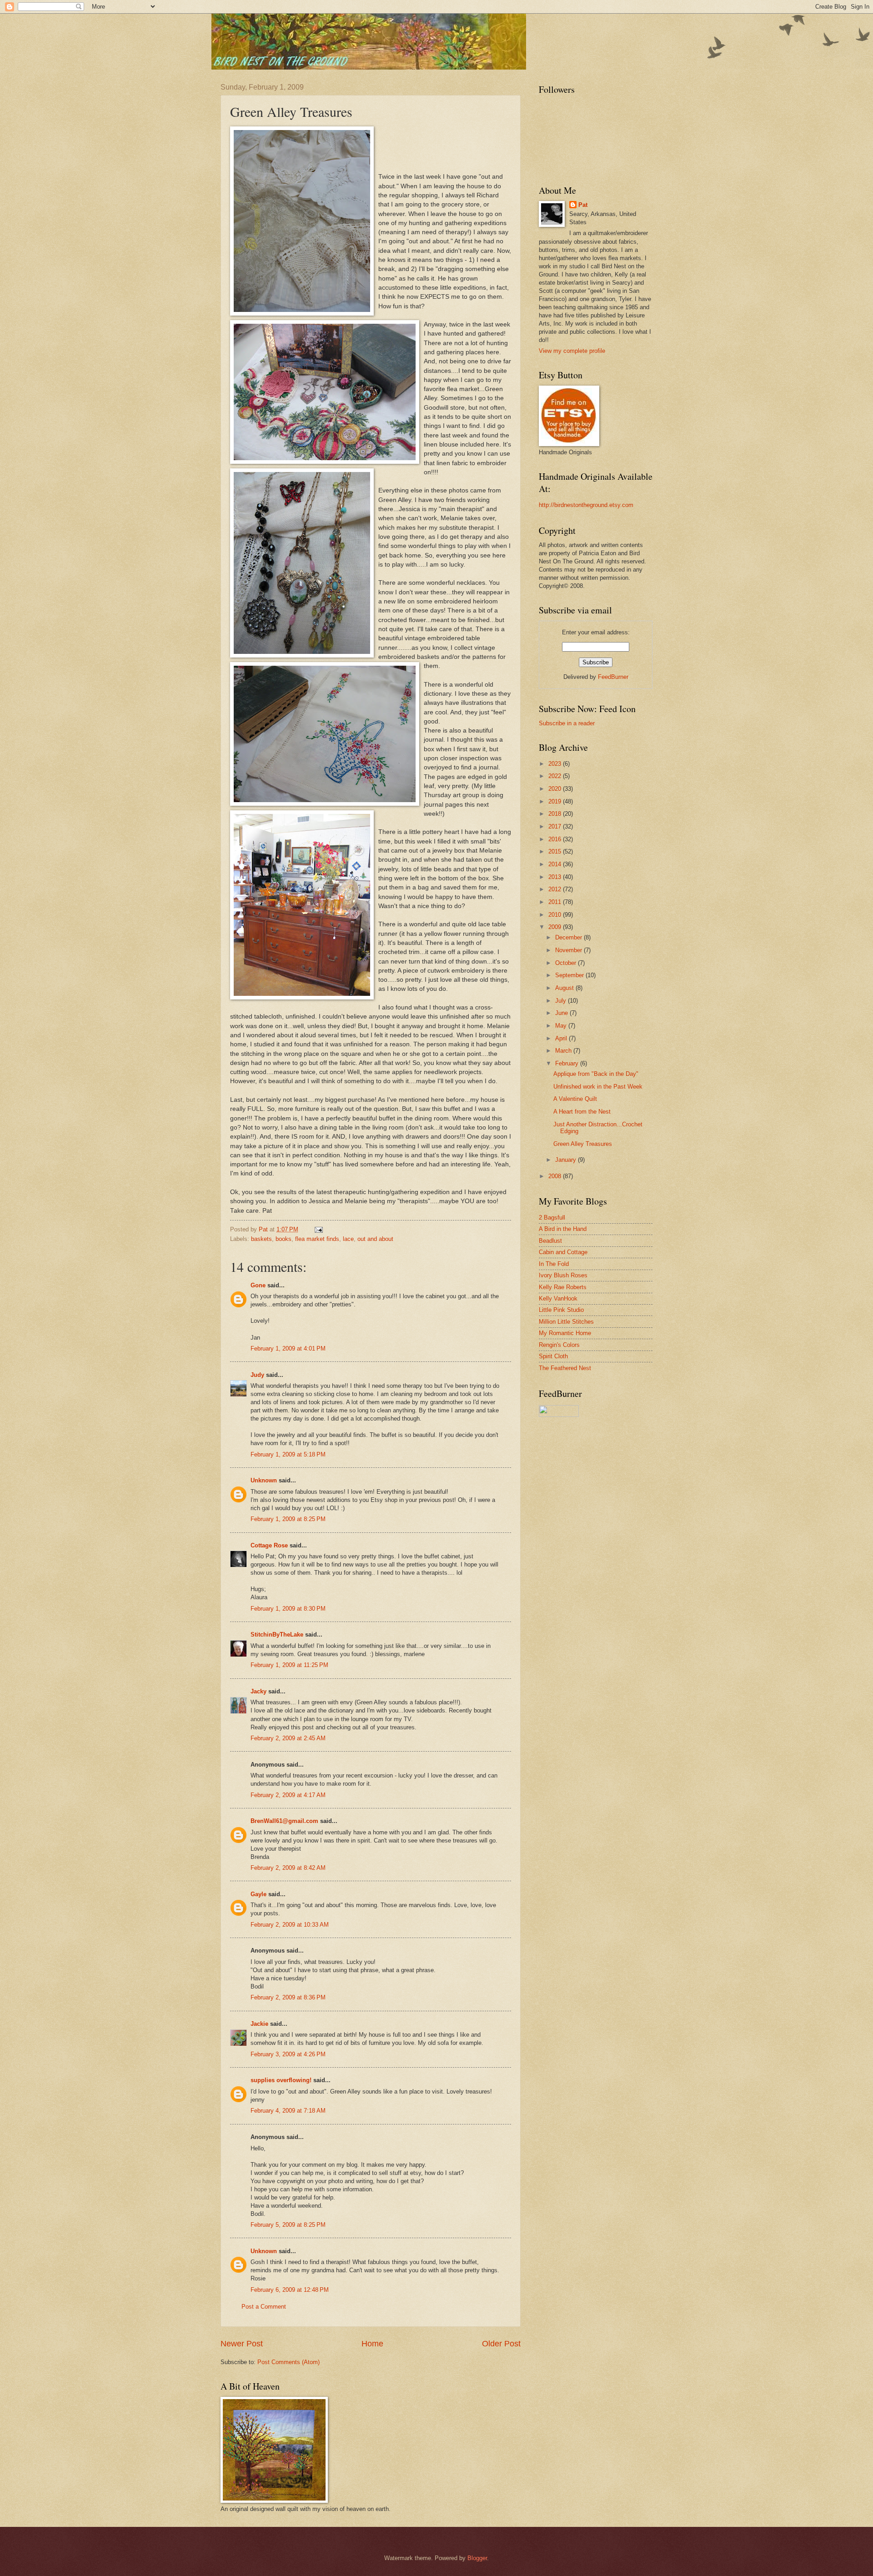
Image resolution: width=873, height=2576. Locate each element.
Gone (258, 1285)
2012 (556, 889)
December (569, 937)
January (567, 1160)
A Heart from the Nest (582, 1112)
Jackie (259, 2024)
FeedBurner (613, 677)
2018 (556, 814)
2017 (556, 826)
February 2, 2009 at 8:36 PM (288, 1997)
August (565, 988)
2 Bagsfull (552, 1218)
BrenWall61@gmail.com (284, 1821)
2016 (556, 839)
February (568, 1063)
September (570, 975)
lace (348, 1239)
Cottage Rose (269, 1545)
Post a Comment (264, 2307)
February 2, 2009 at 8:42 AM (288, 1868)
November (569, 950)
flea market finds (317, 1239)
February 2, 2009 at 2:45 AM (288, 1738)
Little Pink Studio (561, 1310)
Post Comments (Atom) (288, 2362)
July (562, 1001)
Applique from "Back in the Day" (596, 1074)
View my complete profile (572, 351)
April (562, 1038)
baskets (261, 1239)
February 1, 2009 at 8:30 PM (288, 1609)
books (283, 1239)
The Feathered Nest (565, 1368)
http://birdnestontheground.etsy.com (586, 505)
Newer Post (242, 2344)
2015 (556, 851)
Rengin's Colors (559, 1345)
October (567, 963)
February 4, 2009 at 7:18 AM (288, 2111)
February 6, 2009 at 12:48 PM (290, 2290)
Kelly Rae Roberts (563, 1287)
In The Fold (554, 1264)
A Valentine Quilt (575, 1099)
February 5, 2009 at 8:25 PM (288, 2225)
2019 (556, 801)
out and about (375, 1239)
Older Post (501, 2344)
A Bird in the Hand (563, 1229)
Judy (257, 1375)
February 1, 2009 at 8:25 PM (288, 1519)
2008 (556, 1176)
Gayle (258, 1894)
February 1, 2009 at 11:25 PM (289, 1665)
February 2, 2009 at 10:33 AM (290, 1925)
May (562, 1026)
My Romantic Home (565, 1333)
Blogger (477, 2558)
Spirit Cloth (553, 1356)
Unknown (264, 1480)
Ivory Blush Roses (563, 1275)
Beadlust (550, 1241)
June (562, 1013)
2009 (556, 927)
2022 (556, 776)
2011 (556, 902)
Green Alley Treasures (583, 1144)
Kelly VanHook (558, 1298)
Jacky (258, 1691)
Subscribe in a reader (567, 723)
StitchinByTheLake (277, 1634)
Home (372, 2344)
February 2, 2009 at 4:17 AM (288, 1795)
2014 (556, 864)
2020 (556, 789)
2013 (556, 877)
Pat (583, 205)
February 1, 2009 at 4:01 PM (288, 1348)
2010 (556, 915)
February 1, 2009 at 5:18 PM (288, 1454)
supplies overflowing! (281, 2080)
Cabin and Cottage (563, 1252)
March (564, 1051)
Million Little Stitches (566, 1322)
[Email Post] (318, 1229)
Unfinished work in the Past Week (598, 1087)
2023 (556, 764)
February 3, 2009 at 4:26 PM (288, 2054)
